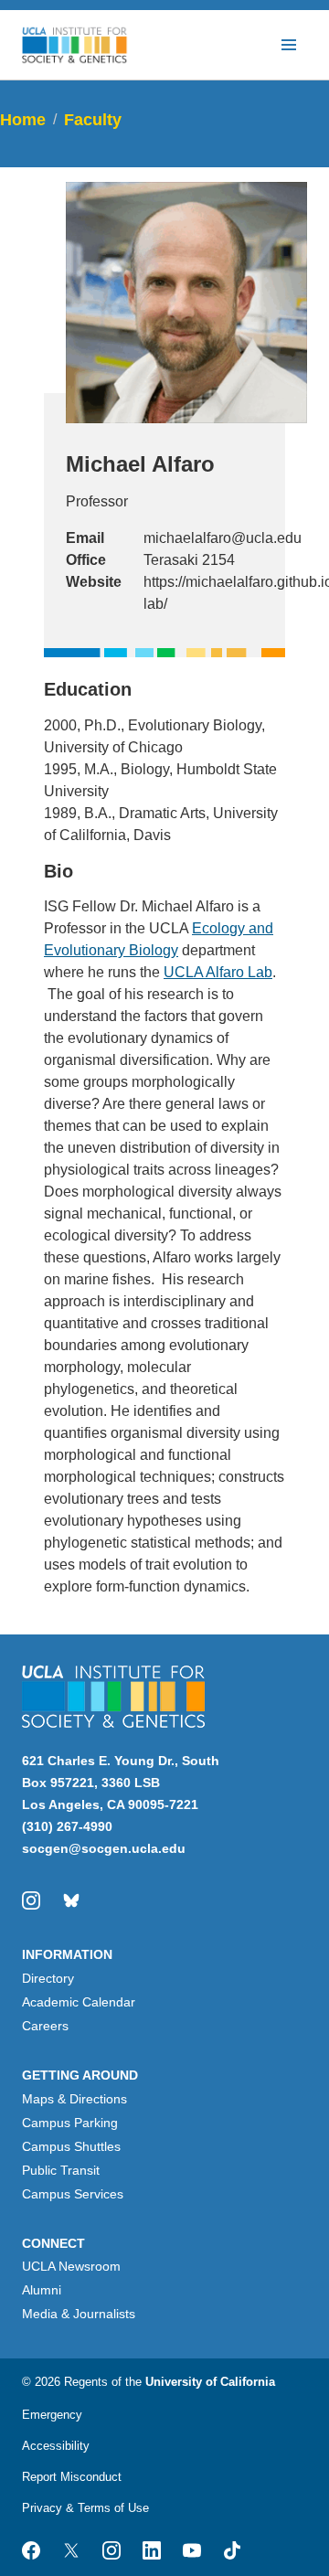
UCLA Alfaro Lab (218, 972)
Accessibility (56, 2446)
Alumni (42, 2290)
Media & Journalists (79, 2314)
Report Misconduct (72, 2477)
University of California (210, 2382)
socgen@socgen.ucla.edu (104, 1848)
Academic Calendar (79, 2002)
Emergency (52, 2415)
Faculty (93, 120)
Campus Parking (70, 2123)
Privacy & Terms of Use (85, 2508)
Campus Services (73, 2194)
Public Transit (61, 2170)
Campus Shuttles (71, 2146)
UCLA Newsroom (71, 2266)
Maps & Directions (74, 2099)
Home (23, 120)
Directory (48, 1978)
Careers (45, 2026)
